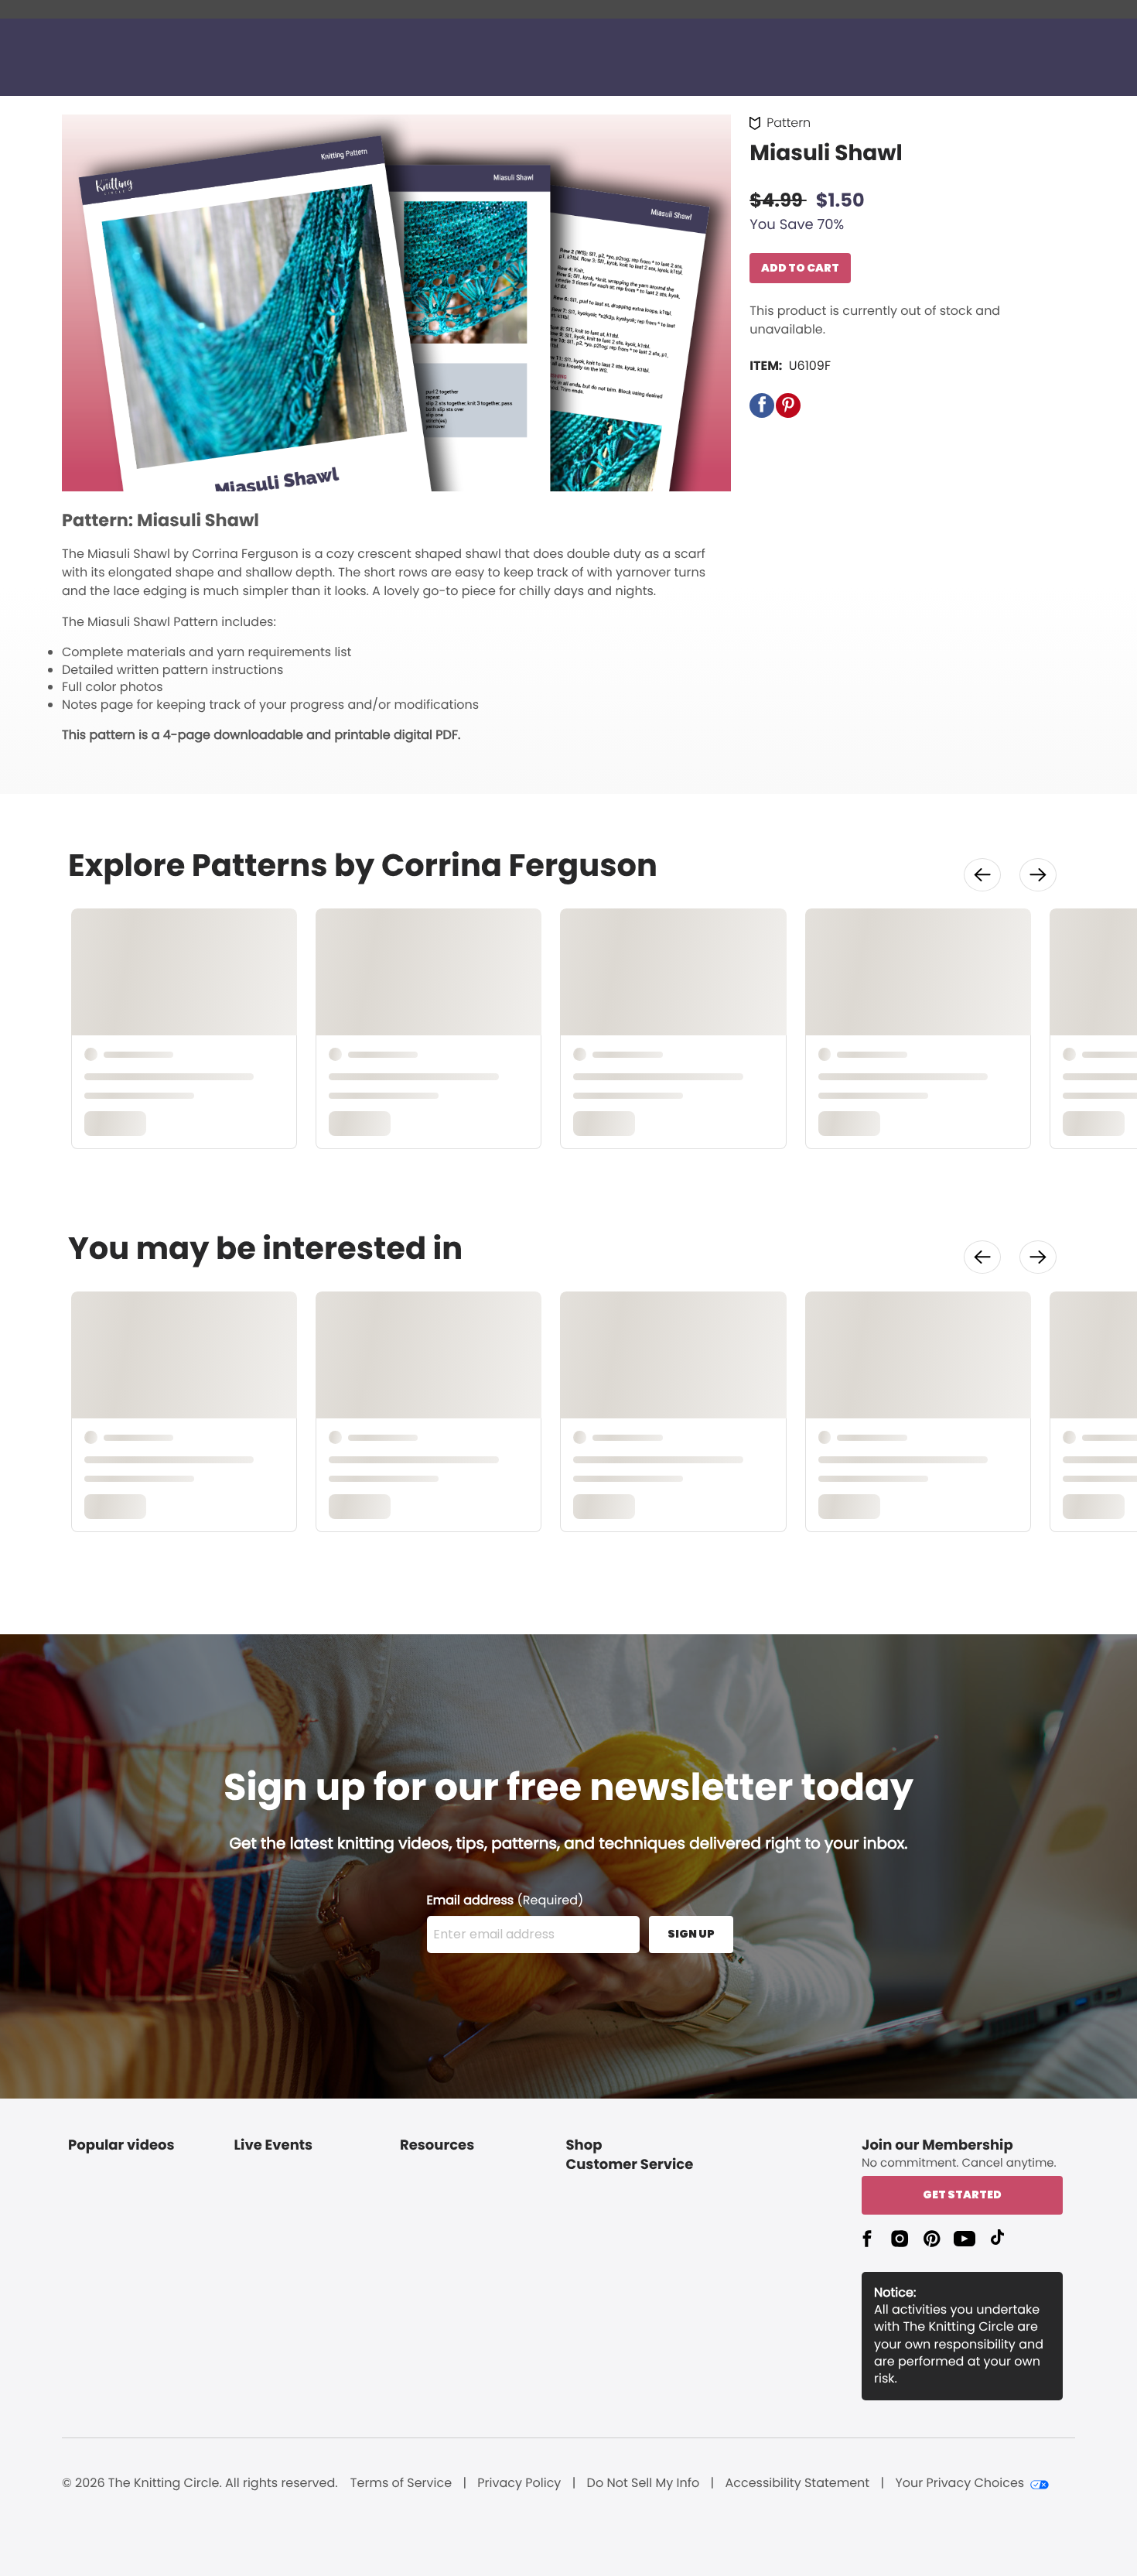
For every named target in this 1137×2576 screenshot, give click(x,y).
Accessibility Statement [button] (797, 2483)
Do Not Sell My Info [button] (644, 2483)
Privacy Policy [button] (519, 2483)
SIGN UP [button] (691, 1934)
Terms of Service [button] (401, 2483)
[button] (762, 405)
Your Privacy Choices (959, 2483)
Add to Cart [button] (800, 268)
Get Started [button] (962, 2195)
